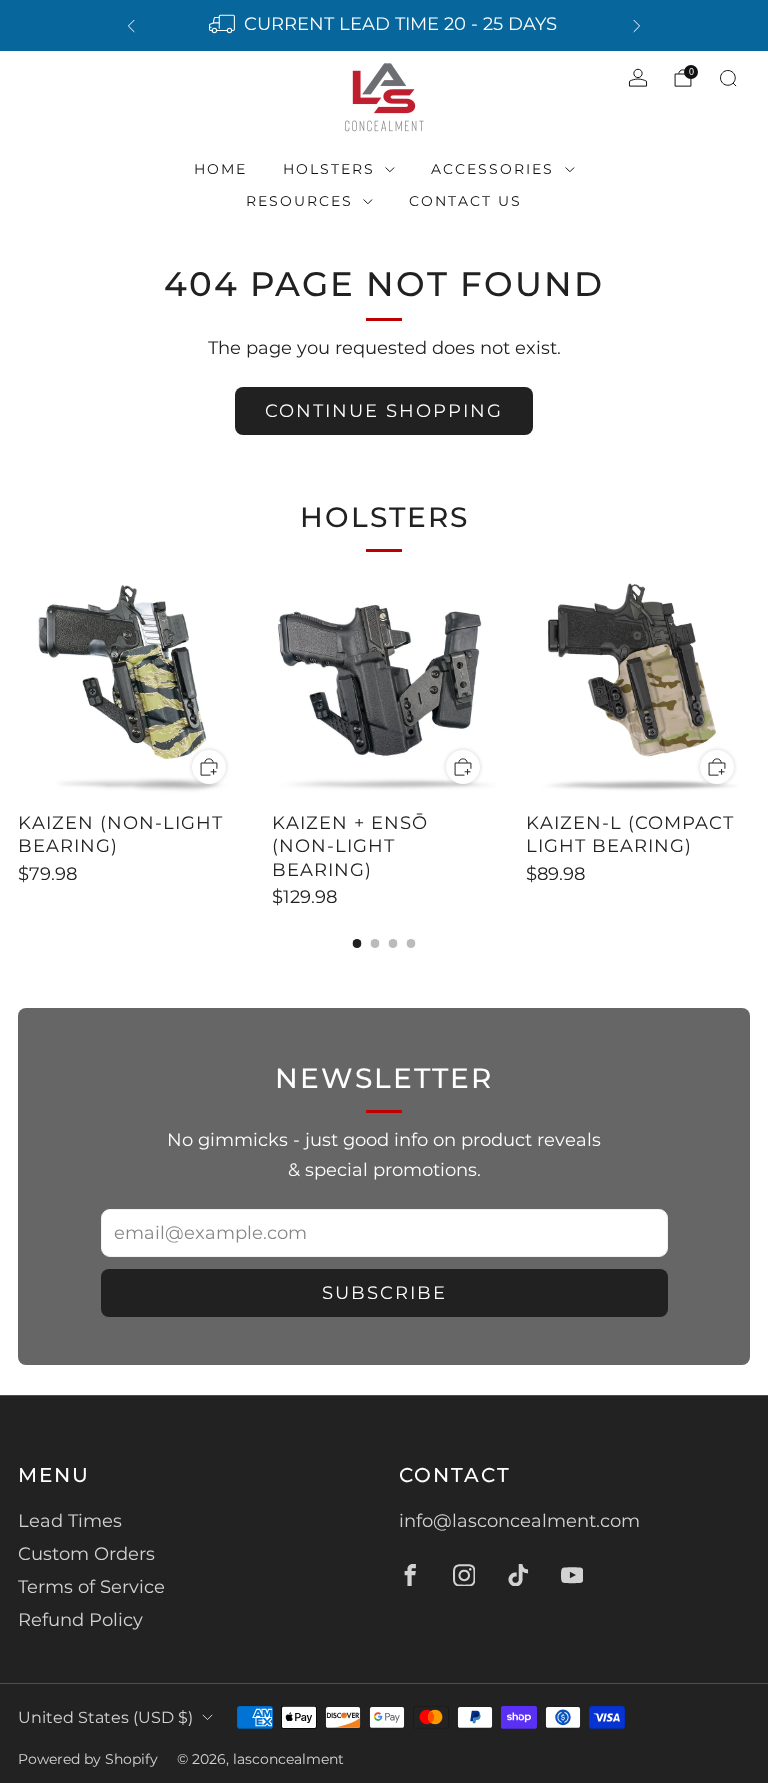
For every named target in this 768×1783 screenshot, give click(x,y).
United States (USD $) (105, 1717)
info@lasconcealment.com (519, 1521)
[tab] (357, 943)
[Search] (728, 78)
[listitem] (384, 25)
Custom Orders (86, 1554)
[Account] (638, 78)
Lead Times (70, 1521)
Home (220, 169)
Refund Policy (80, 1620)
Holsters (329, 169)
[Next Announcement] (637, 26)
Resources (299, 201)
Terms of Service (91, 1587)
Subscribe (384, 1293)
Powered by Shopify (88, 1759)
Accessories (492, 169)
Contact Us (465, 201)
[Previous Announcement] (131, 26)
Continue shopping (384, 411)
